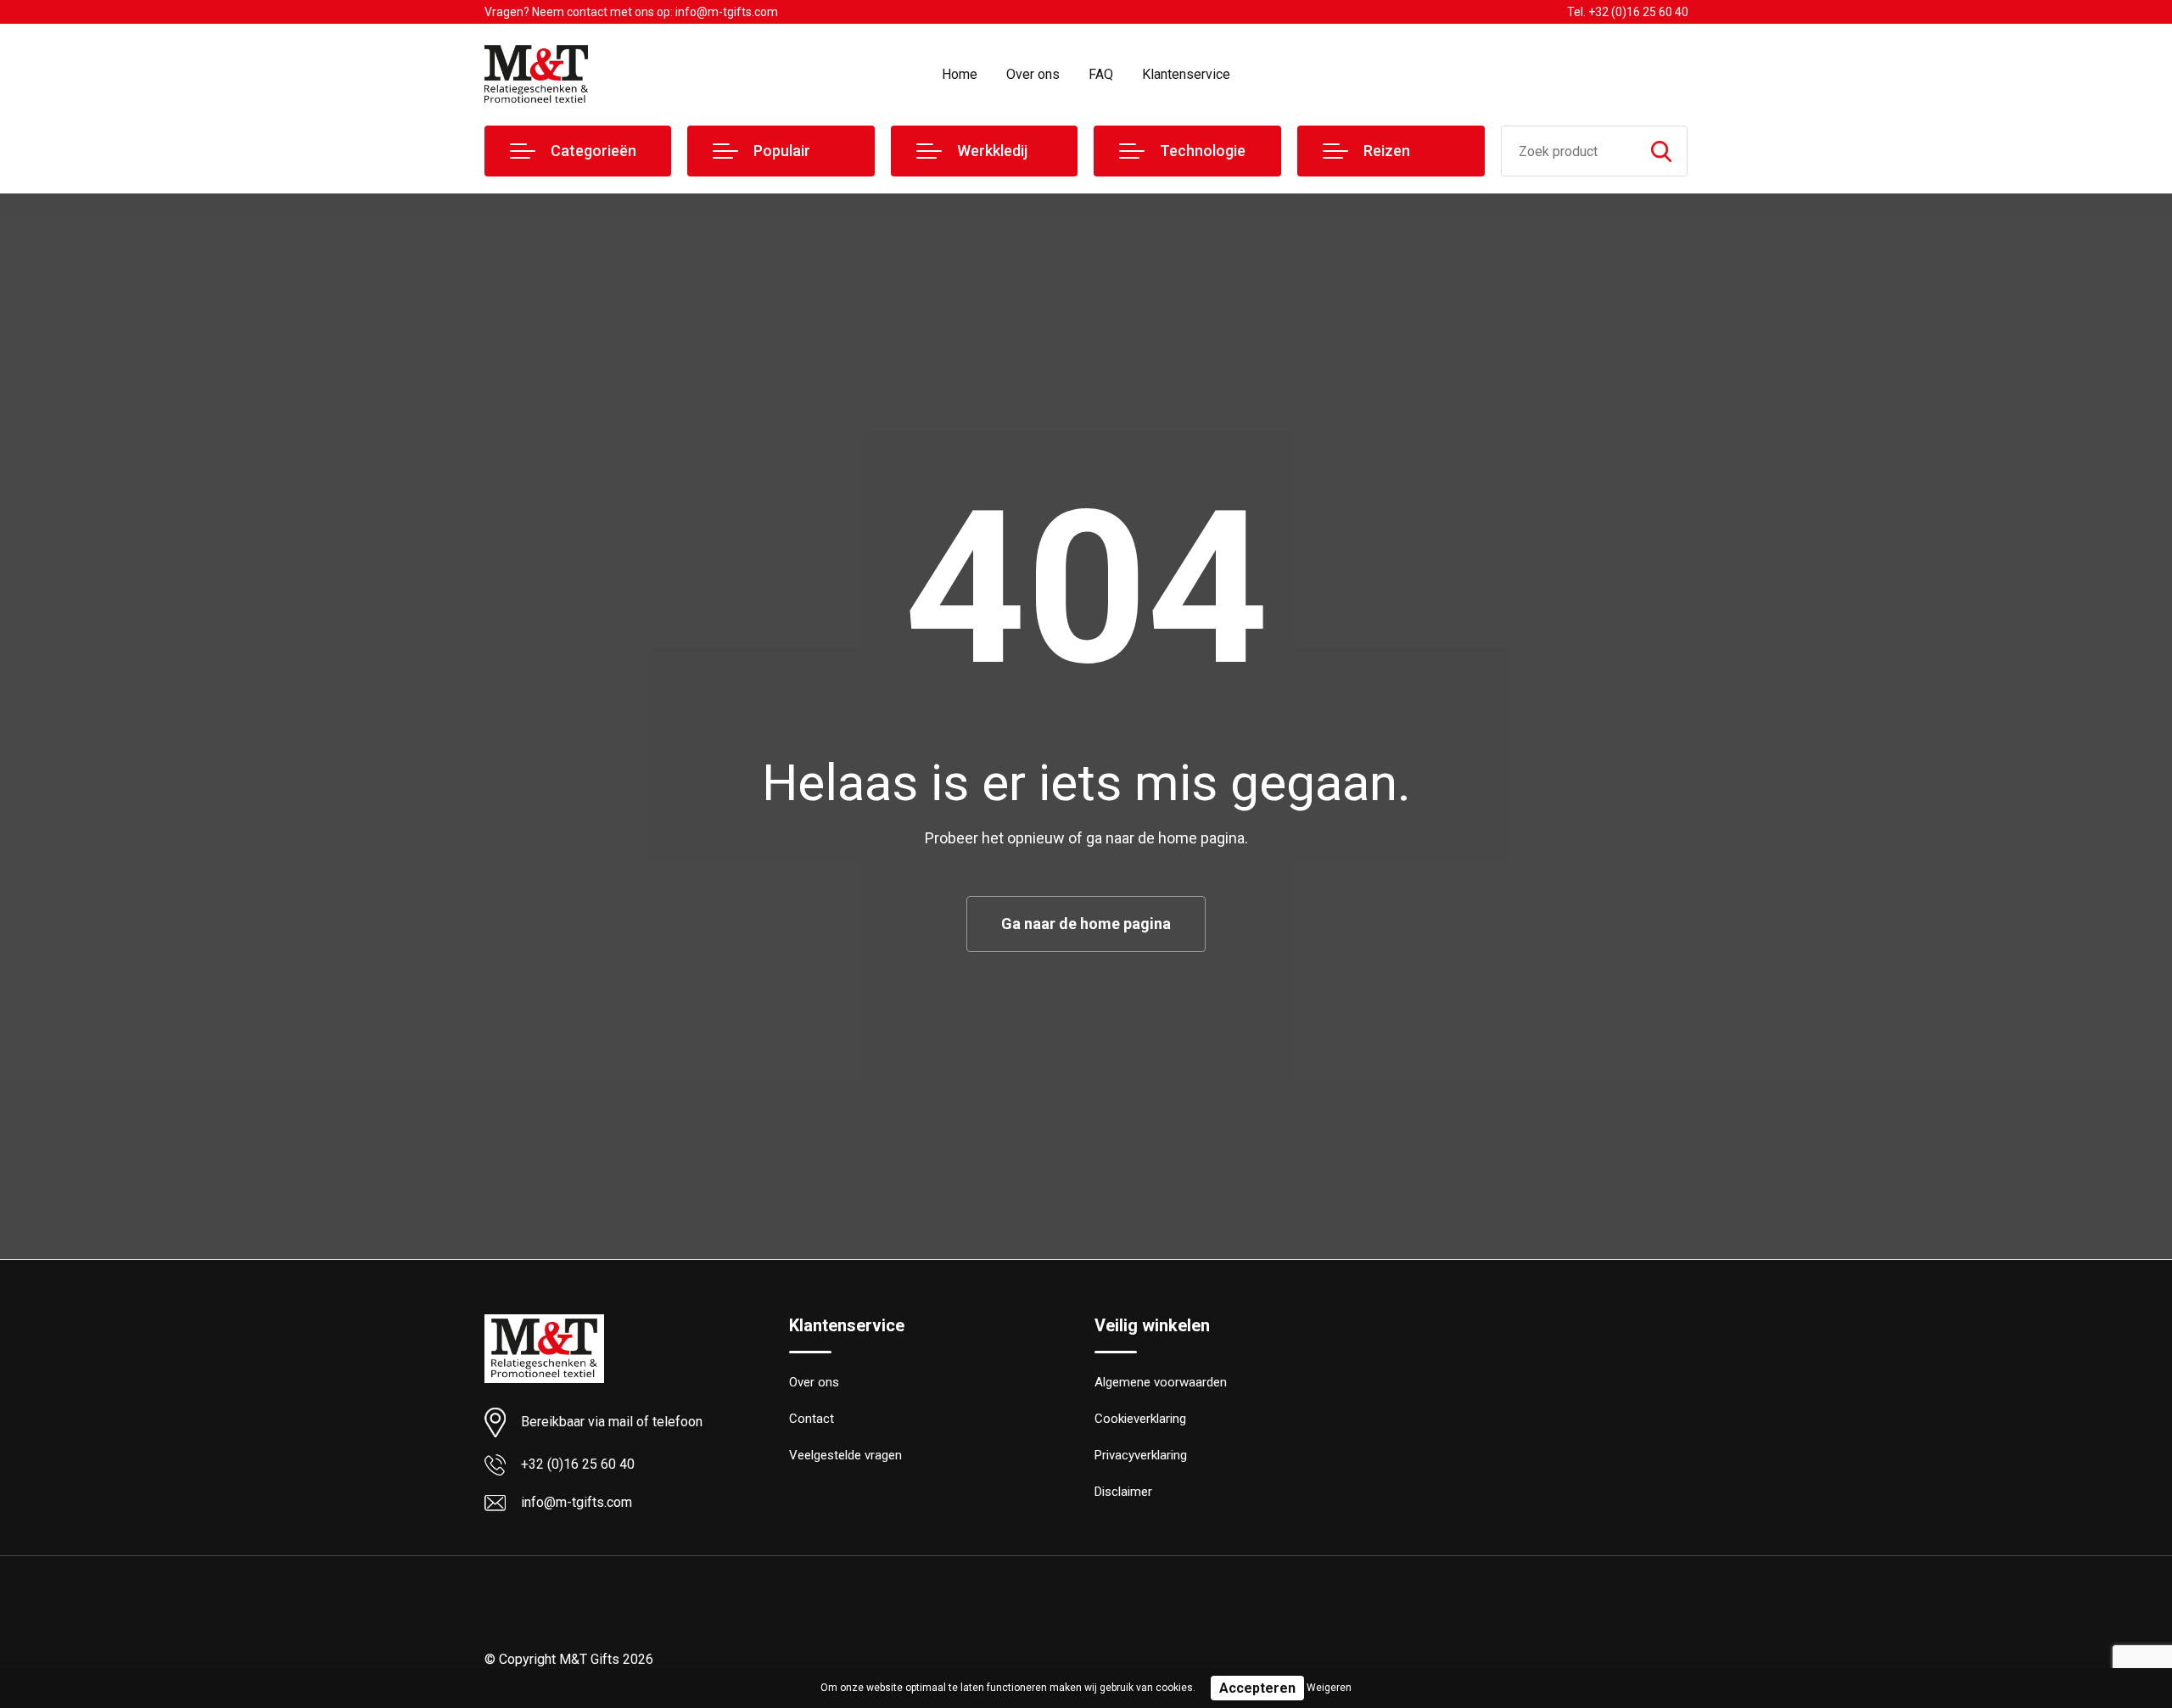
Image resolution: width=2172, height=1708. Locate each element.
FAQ (1101, 74)
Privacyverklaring (1141, 1455)
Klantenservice (1186, 74)
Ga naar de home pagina (1086, 924)
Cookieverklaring (1140, 1419)
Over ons (1033, 74)
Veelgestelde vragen (845, 1455)
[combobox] (1569, 151)
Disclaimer (1123, 1492)
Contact (812, 1419)
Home (960, 74)
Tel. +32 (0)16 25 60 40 (1628, 12)
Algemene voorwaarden (1161, 1382)
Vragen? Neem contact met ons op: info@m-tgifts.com (631, 12)
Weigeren (1329, 1688)
